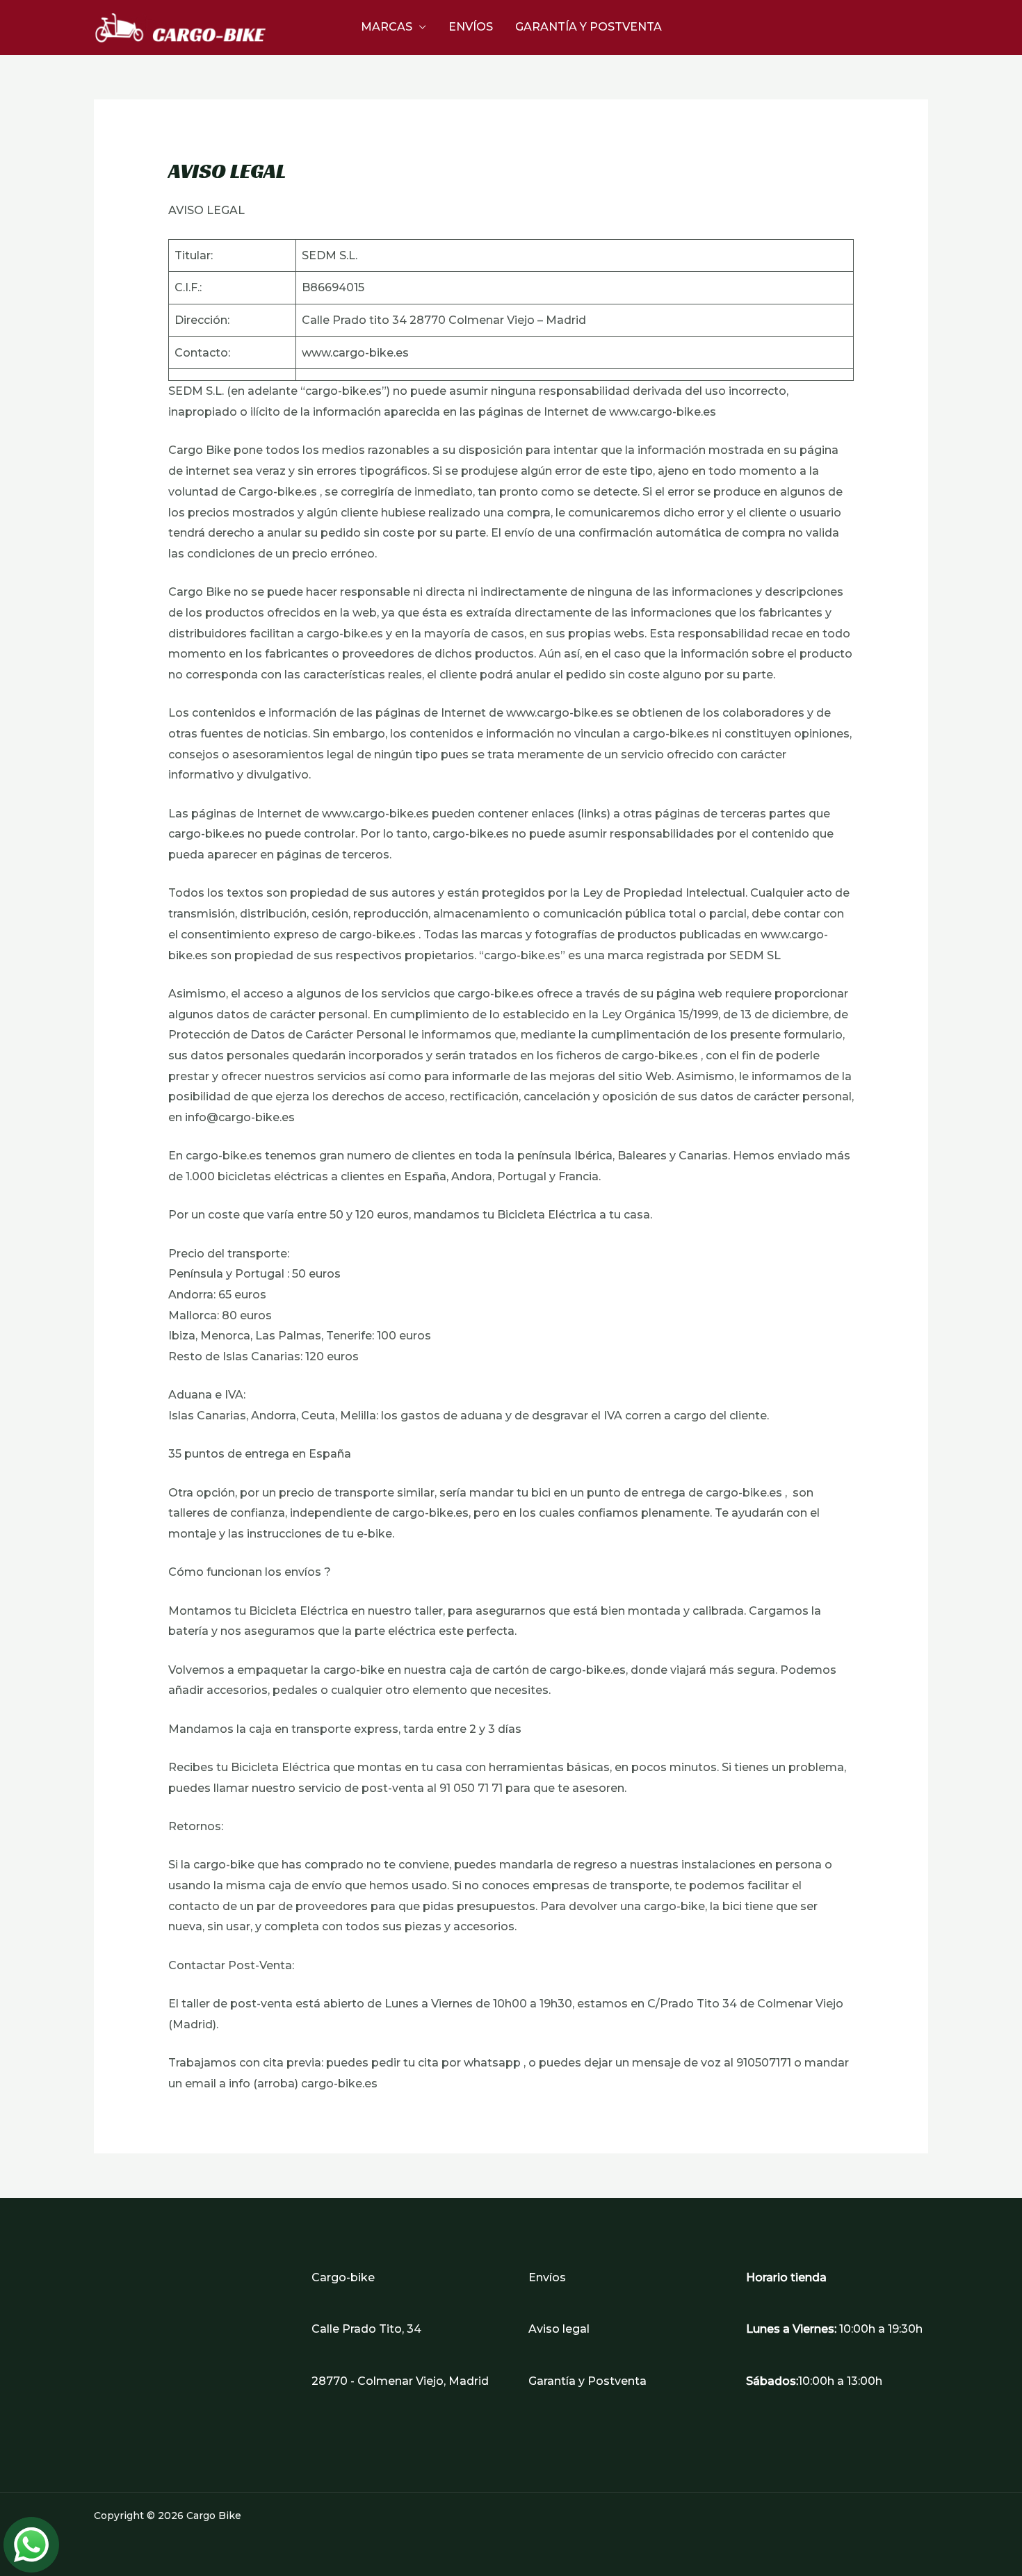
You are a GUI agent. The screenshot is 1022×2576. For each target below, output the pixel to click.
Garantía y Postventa (589, 27)
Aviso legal (559, 2329)
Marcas (387, 27)
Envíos (471, 27)
